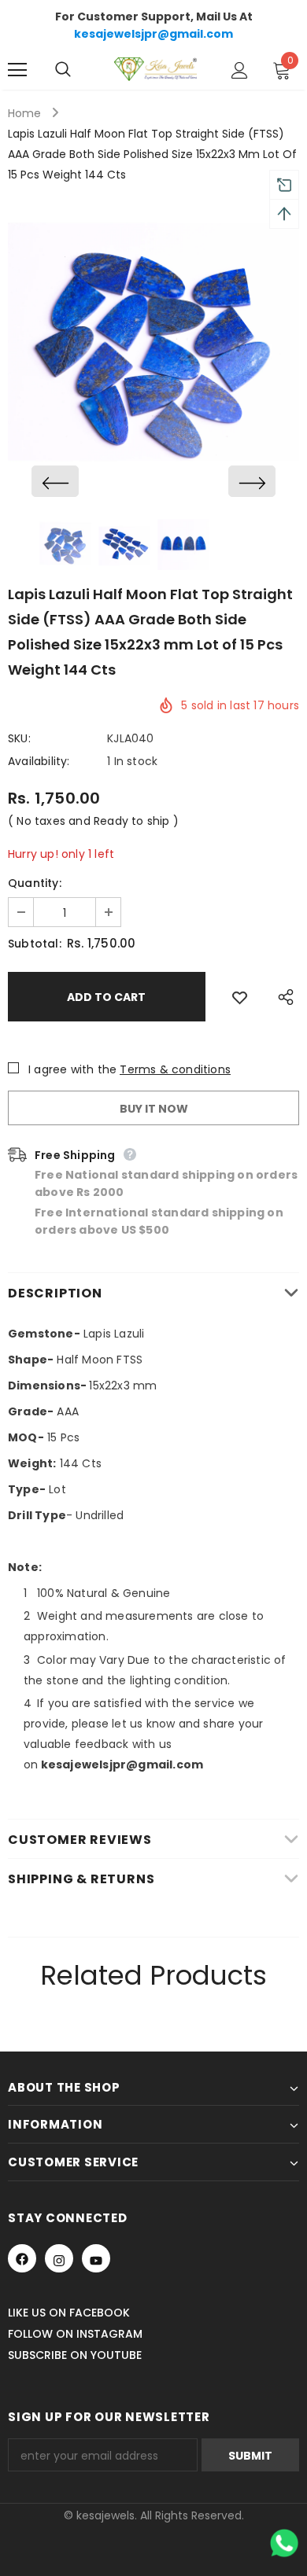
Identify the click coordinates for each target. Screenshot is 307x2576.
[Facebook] (22, 2258)
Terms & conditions (175, 1069)
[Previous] (55, 481)
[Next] (252, 481)
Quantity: (35, 883)
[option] (153, 350)
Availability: (39, 761)
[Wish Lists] (240, 997)
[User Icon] (240, 70)
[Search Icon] (79, 70)
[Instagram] (59, 2258)
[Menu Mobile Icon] (17, 70)
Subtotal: (35, 944)
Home (24, 113)
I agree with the (72, 1069)
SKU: (19, 738)
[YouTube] (96, 2258)
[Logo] (155, 69)
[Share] (282, 997)
